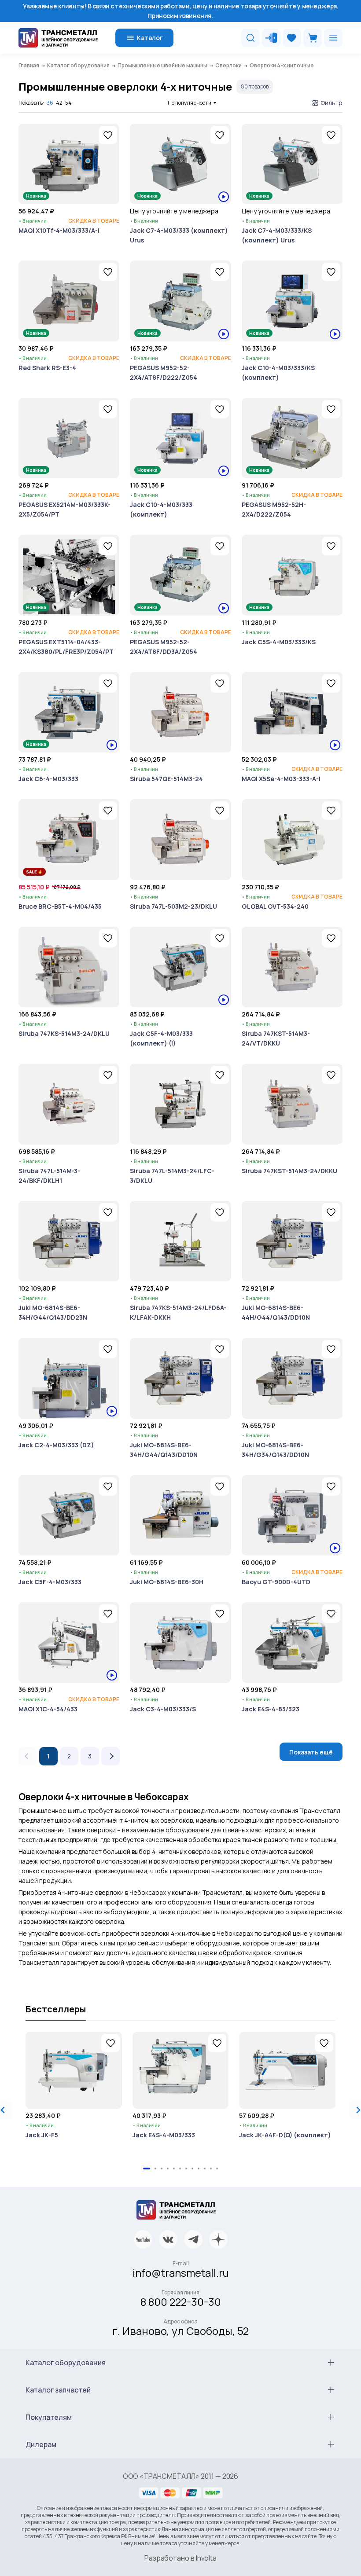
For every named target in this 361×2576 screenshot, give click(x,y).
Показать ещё (311, 1752)
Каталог (150, 38)
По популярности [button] (190, 103)
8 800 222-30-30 (181, 2302)
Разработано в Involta (180, 2558)
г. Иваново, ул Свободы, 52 (180, 2331)
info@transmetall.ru (181, 2273)
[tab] (147, 2169)
